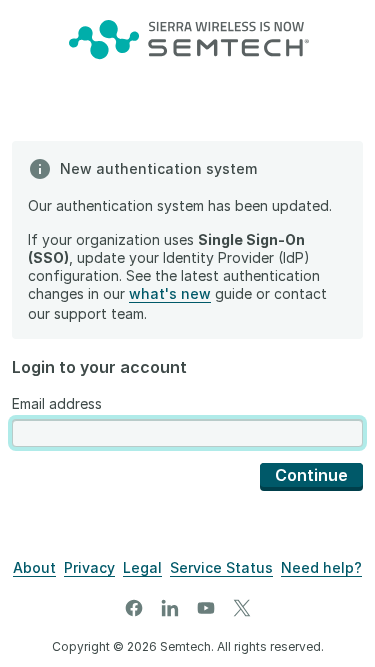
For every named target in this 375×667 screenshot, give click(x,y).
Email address (57, 403)
